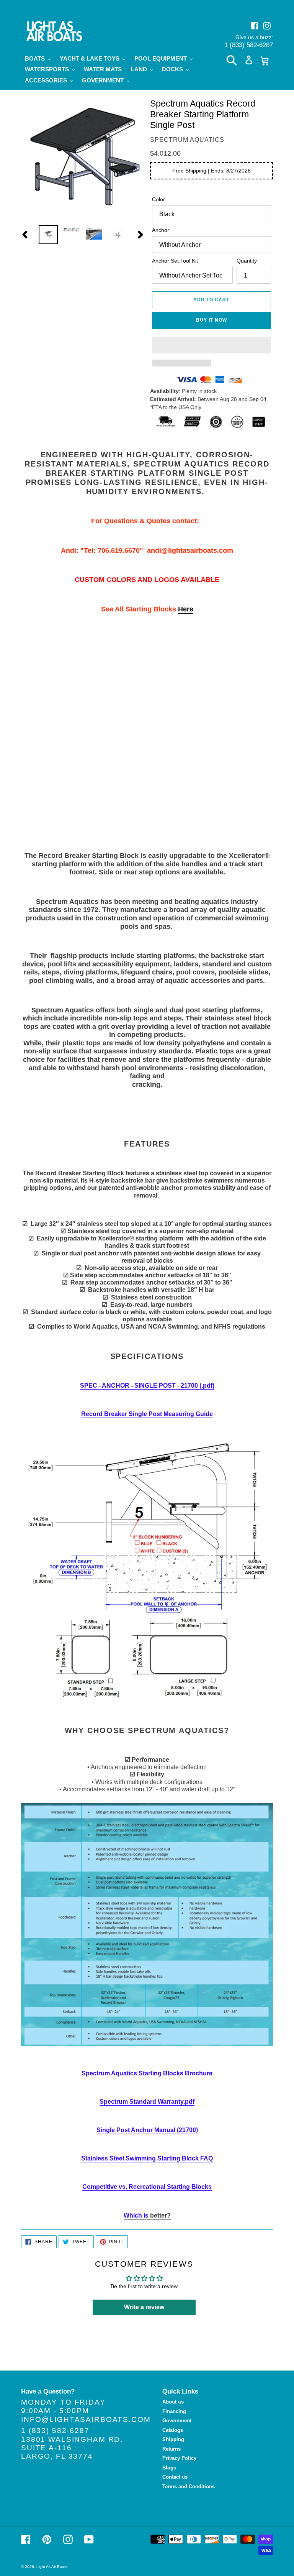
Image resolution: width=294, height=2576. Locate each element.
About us (173, 2402)
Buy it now (212, 320)
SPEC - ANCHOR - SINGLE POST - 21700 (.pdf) (147, 1386)
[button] (212, 345)
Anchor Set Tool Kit (175, 261)
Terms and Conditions (189, 2486)
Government (177, 2421)
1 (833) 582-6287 (249, 45)
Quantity (247, 261)
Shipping (173, 2439)
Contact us (175, 2477)
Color (158, 199)
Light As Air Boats (52, 2567)
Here (186, 609)
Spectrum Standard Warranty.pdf (147, 2102)
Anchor (161, 230)
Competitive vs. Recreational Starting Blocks (147, 2187)
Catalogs (173, 2430)
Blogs (169, 2468)
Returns (171, 2449)
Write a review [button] (144, 2307)
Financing (174, 2411)
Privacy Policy (179, 2458)
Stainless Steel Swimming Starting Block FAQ (147, 2158)
